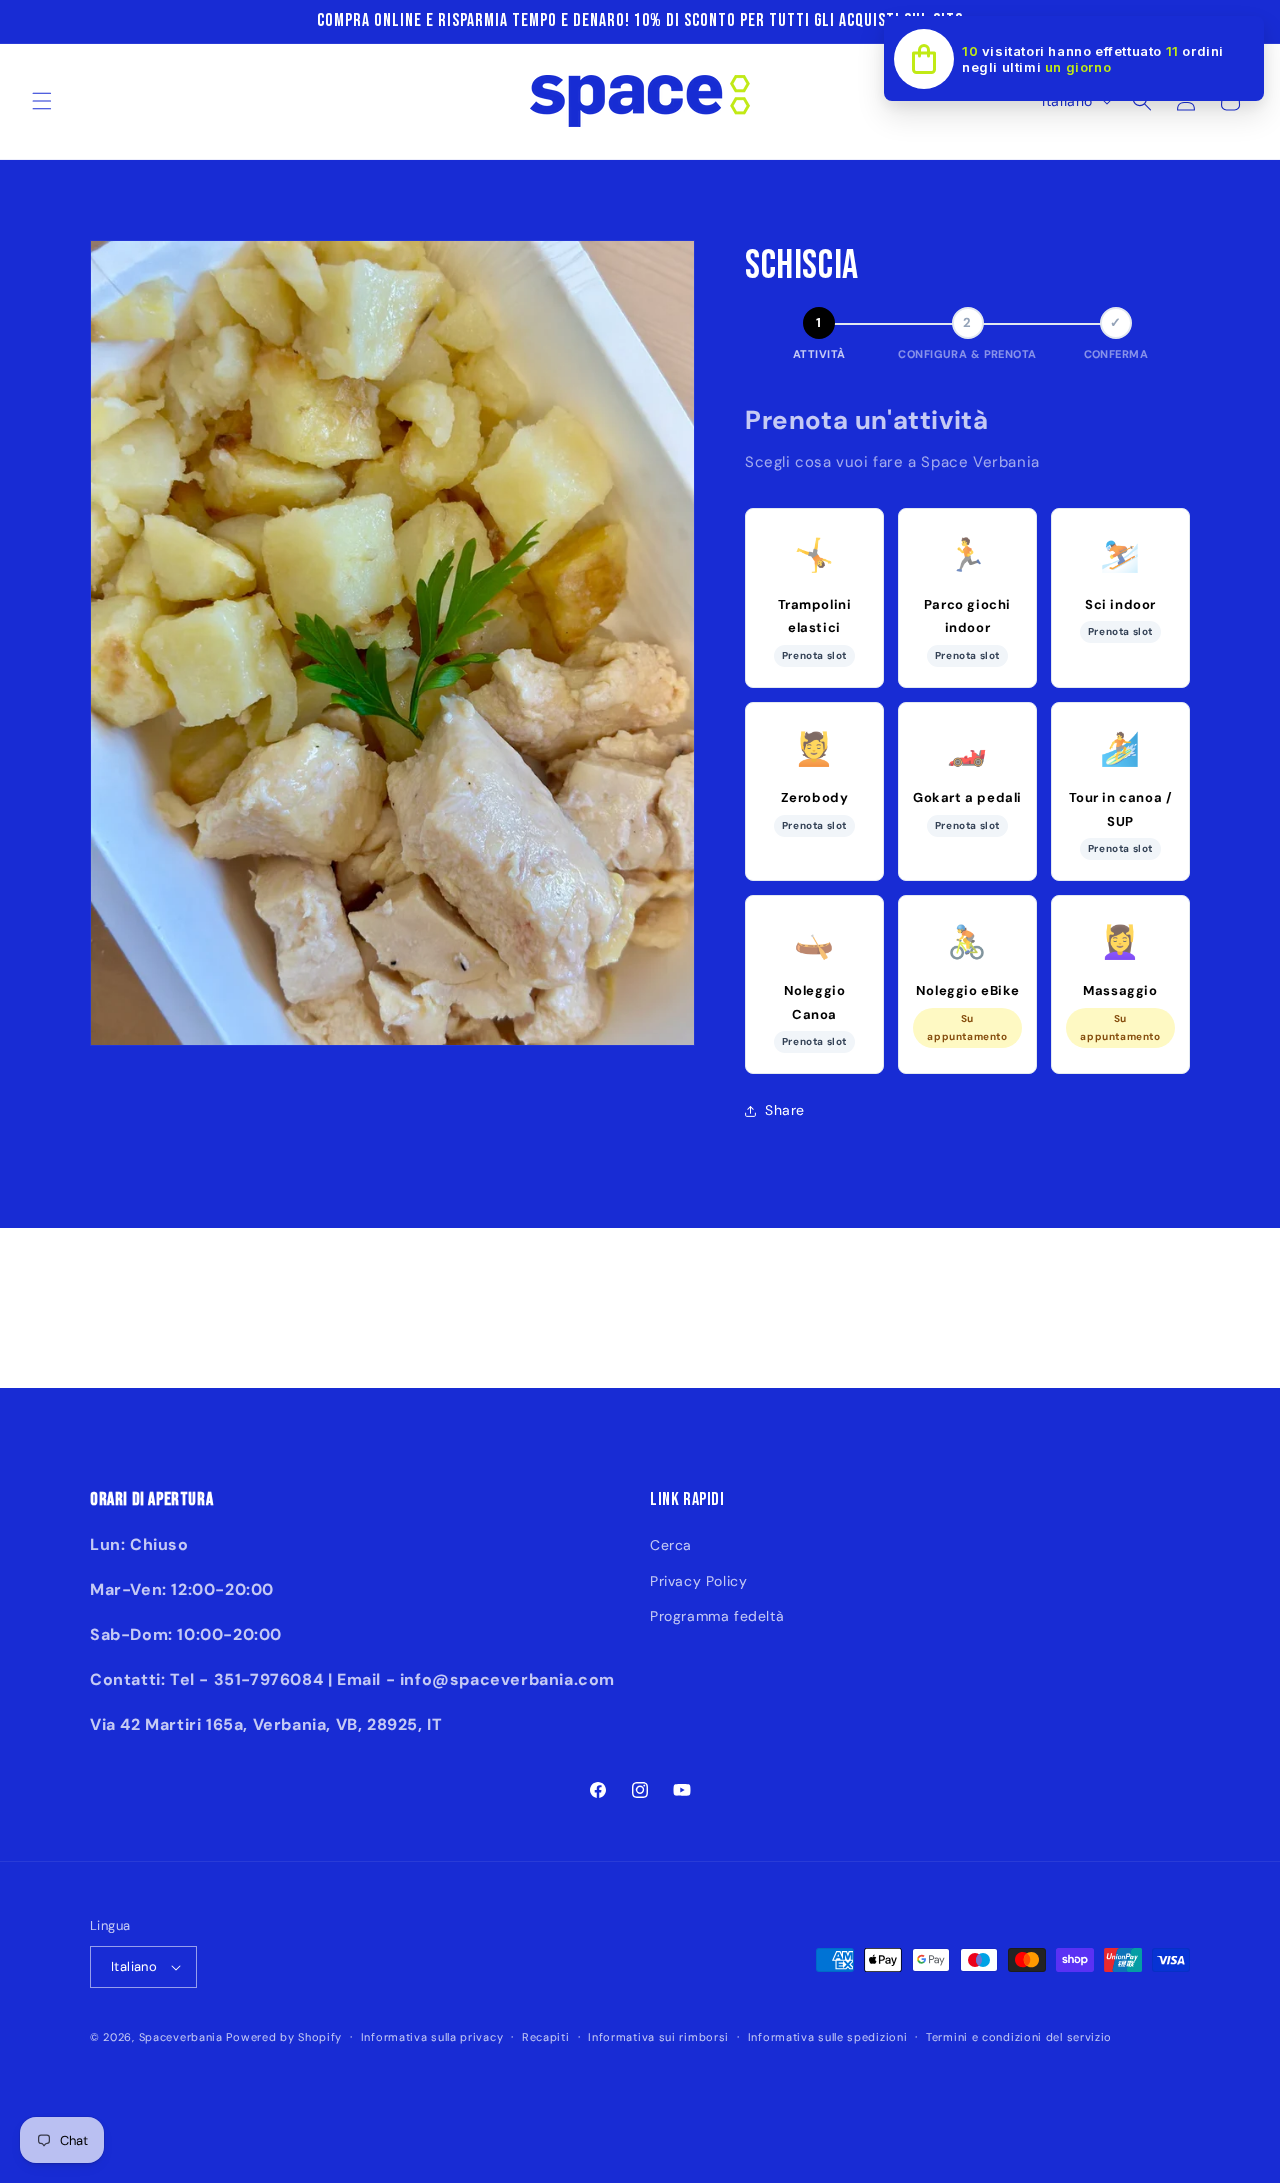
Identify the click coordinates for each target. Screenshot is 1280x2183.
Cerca (671, 1545)
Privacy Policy (698, 1581)
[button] (42, 101)
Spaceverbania (181, 2037)
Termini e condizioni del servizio (1019, 2037)
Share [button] (785, 1110)
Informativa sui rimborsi (658, 2037)
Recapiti (546, 2037)
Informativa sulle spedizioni (828, 2037)
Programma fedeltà (717, 1616)
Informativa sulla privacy (432, 2037)
